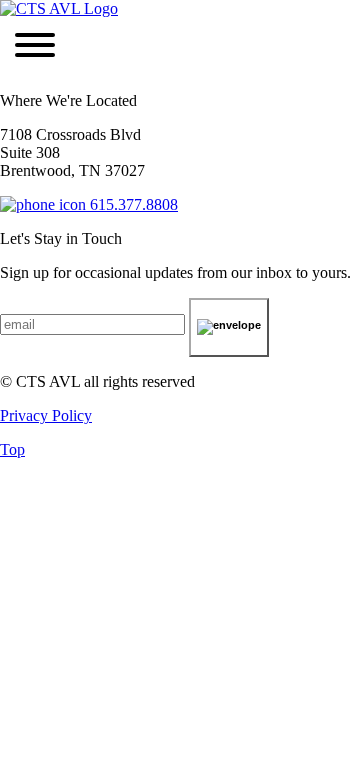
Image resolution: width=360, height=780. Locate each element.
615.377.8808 (132, 204)
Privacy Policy (46, 415)
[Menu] (35, 47)
